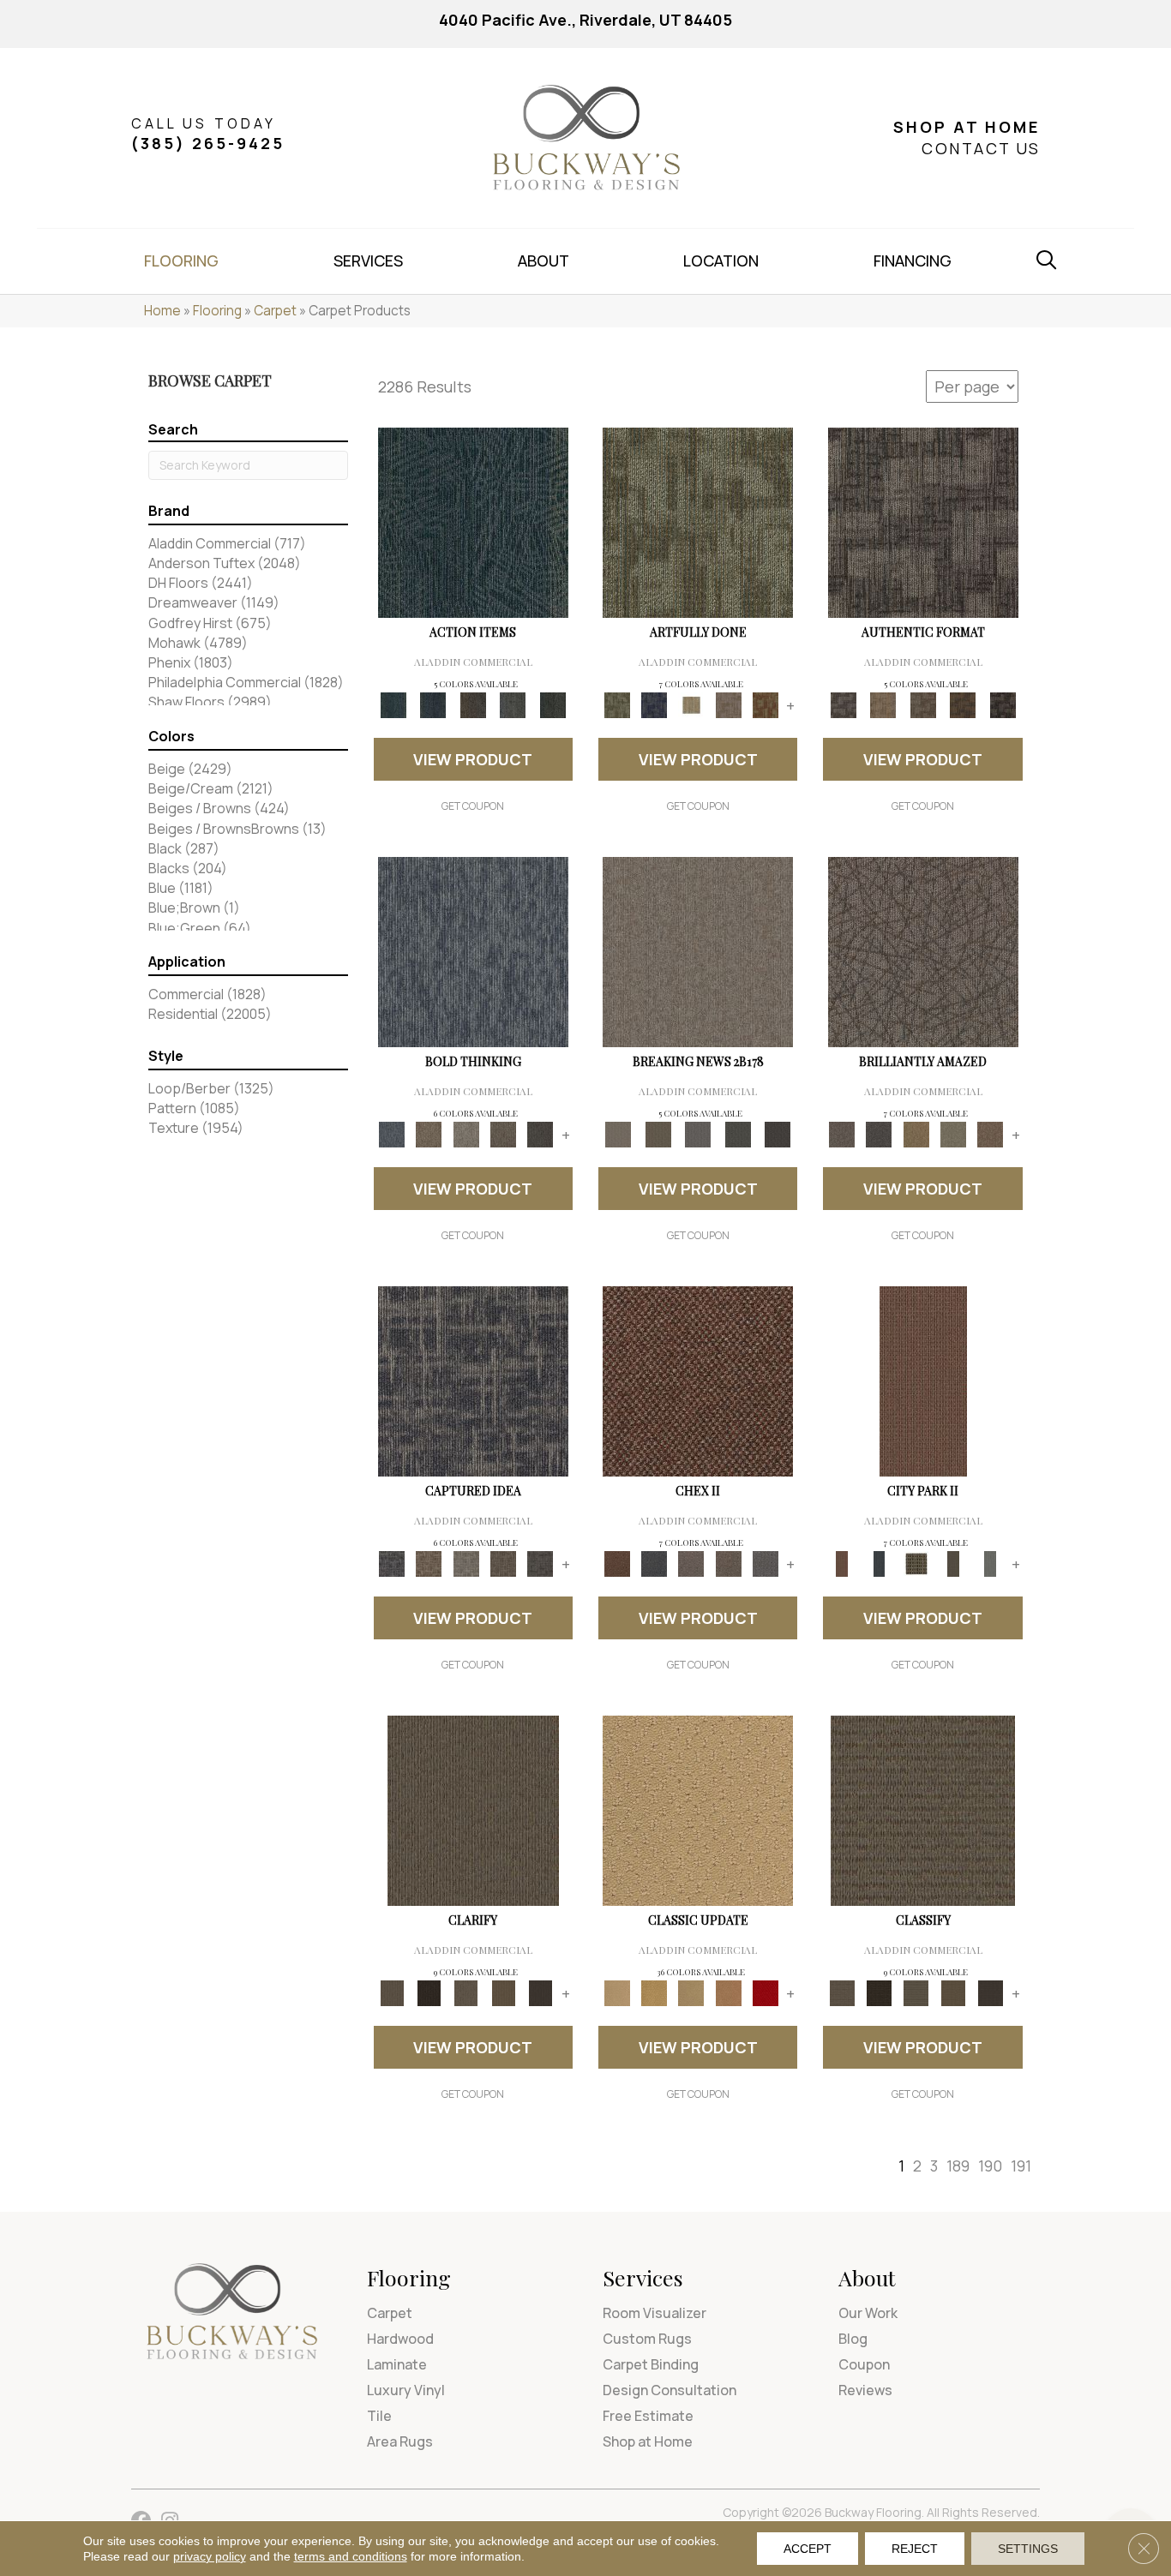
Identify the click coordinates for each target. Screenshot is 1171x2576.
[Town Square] (765, 1563)
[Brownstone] (473, 704)
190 (990, 2166)
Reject (915, 2549)
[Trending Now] (698, 951)
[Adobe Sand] (698, 1810)
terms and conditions (351, 2556)
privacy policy (210, 2556)
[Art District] (691, 1563)
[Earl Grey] (513, 704)
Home (162, 311)
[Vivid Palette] (765, 704)
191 (1021, 2166)
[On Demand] (738, 1134)
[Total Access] (778, 1134)
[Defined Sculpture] (883, 704)
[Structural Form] (1003, 704)
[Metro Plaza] (728, 1563)
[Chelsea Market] (698, 1381)
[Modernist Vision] (691, 704)
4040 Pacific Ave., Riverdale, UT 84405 (585, 20)
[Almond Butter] (691, 1992)
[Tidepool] (473, 522)
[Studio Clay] (728, 1992)
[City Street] (552, 704)
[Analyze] (429, 1992)
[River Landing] (654, 1563)
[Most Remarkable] (654, 704)
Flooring (217, 311)
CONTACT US (981, 148)
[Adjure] (540, 1992)
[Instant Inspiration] (991, 1134)
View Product (473, 759)
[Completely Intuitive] (916, 1134)
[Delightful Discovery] (698, 522)
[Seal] (540, 1134)
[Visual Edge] (923, 522)
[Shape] (473, 951)
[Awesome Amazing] (728, 704)
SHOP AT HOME (967, 127)
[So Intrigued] (923, 951)
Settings (1028, 2549)
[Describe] (466, 1992)
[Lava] (466, 1134)
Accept (808, 2549)
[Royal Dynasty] (765, 1992)
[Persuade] (503, 1992)
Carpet (275, 311)
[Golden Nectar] (654, 1992)
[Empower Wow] (953, 1134)
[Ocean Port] (433, 704)
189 (958, 2166)
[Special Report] (658, 1134)
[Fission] (503, 1134)
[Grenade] (429, 1134)
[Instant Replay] (698, 1134)
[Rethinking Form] (963, 704)
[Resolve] (473, 1810)
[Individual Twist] (923, 704)
